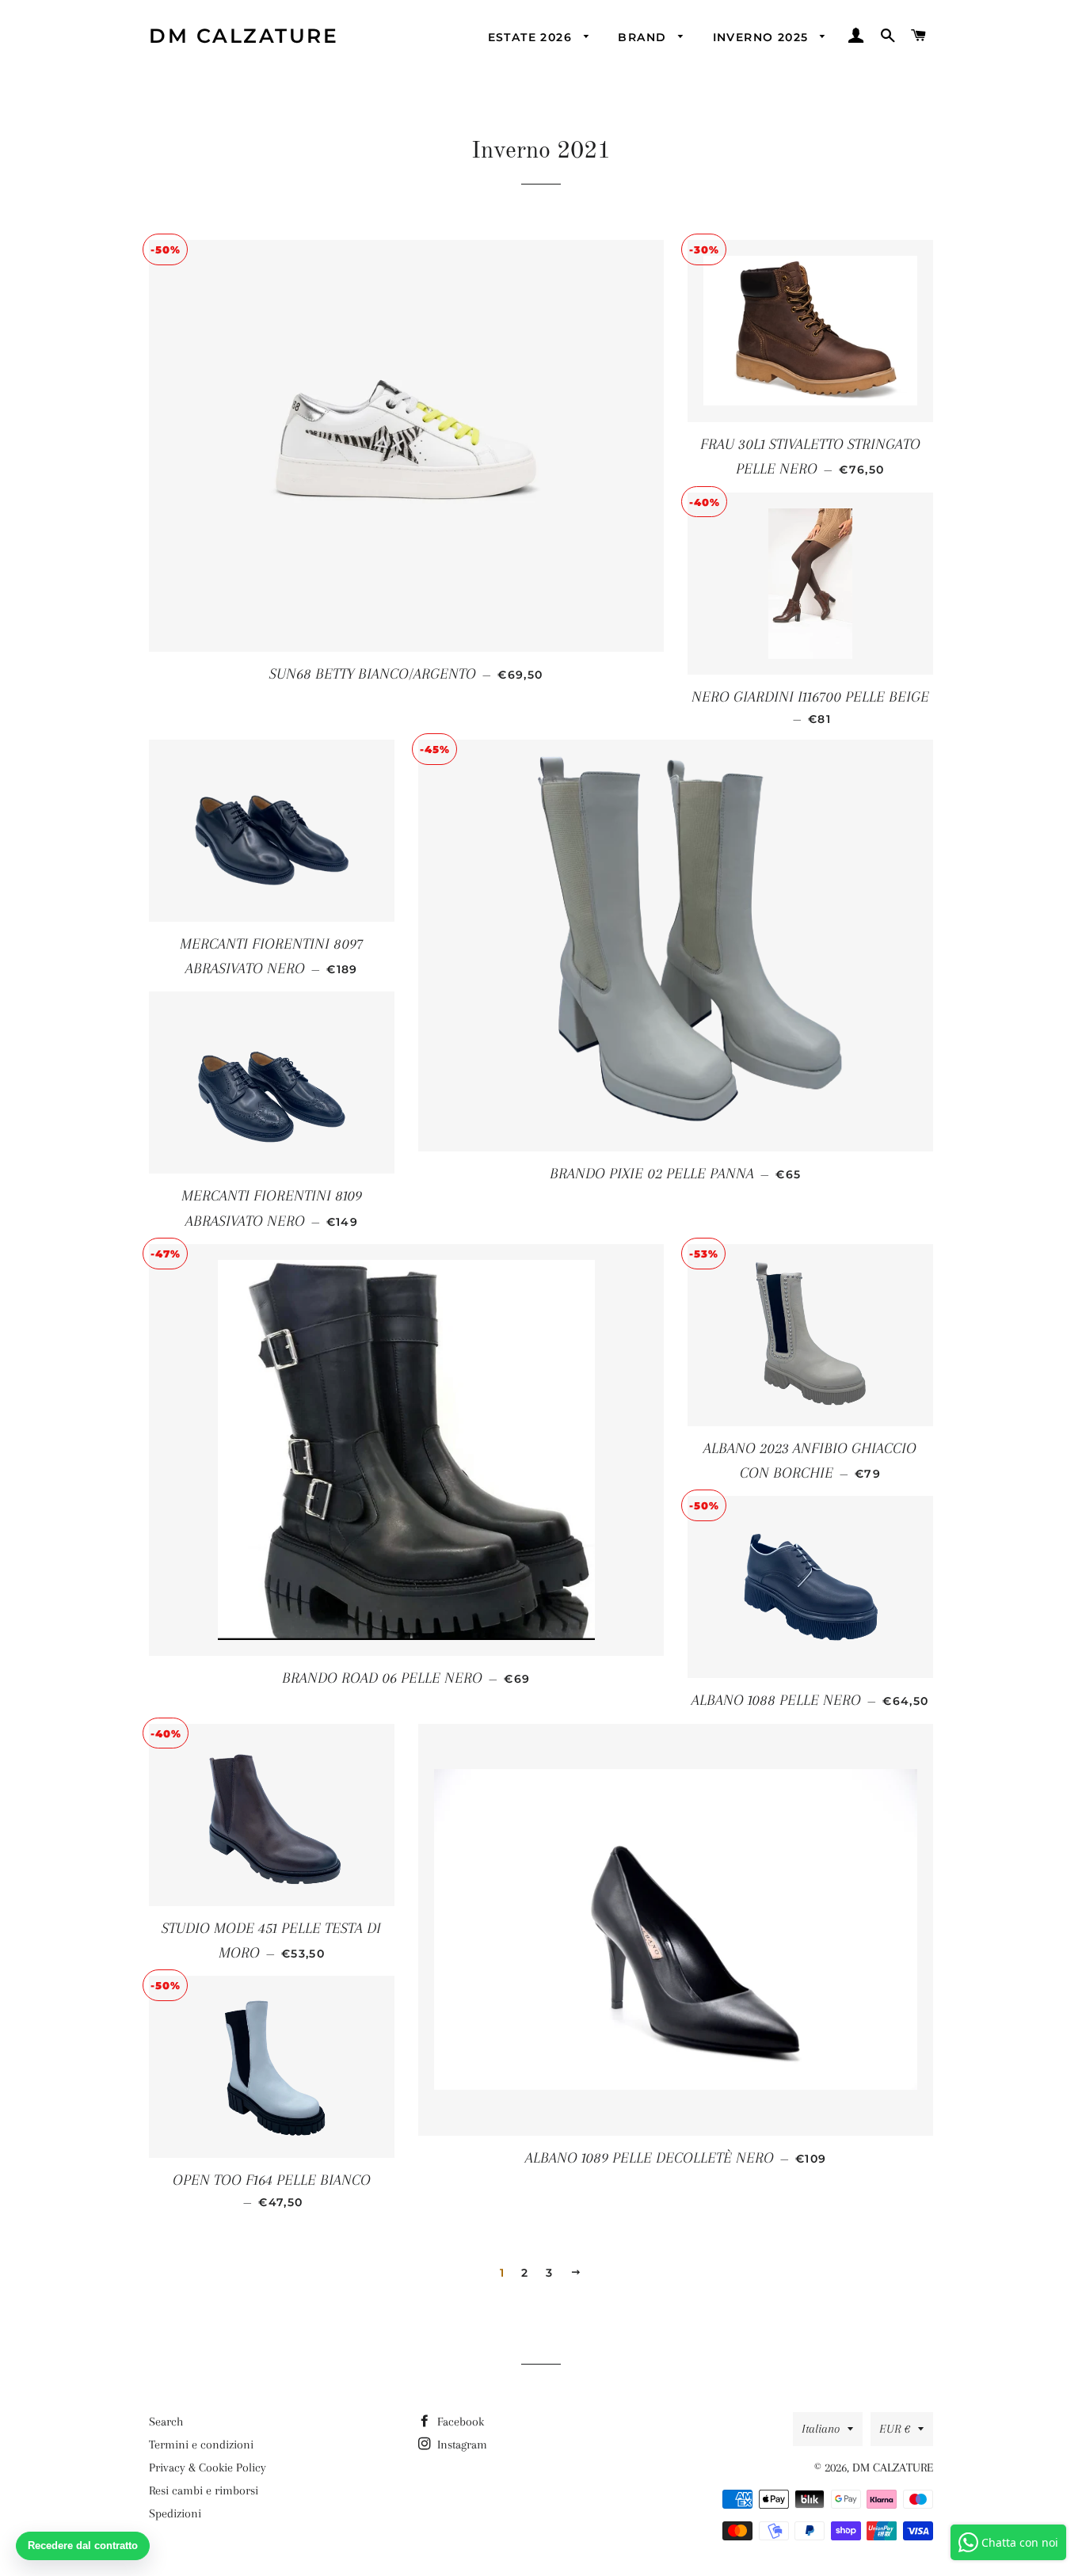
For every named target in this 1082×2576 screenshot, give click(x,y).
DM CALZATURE (244, 36)
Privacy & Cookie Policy (208, 2468)
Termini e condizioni (201, 2445)
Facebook (459, 2422)
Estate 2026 (532, 37)
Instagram (461, 2445)
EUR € (895, 2429)
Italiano (821, 2429)
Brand (644, 37)
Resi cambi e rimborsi (204, 2490)
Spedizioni (175, 2513)
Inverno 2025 (763, 37)
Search (166, 2422)
